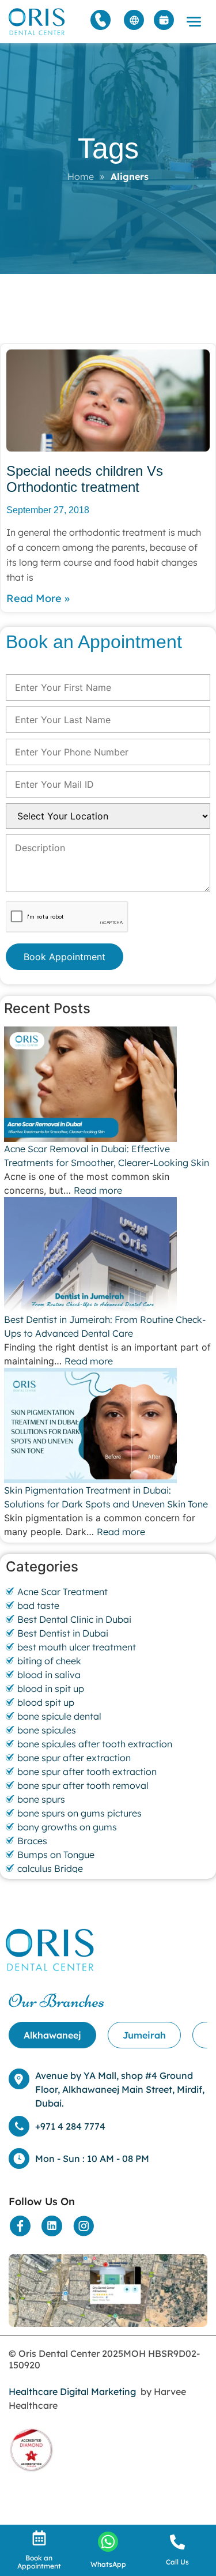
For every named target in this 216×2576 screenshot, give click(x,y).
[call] (177, 2542)
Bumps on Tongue (56, 1855)
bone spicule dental (59, 1716)
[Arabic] (134, 20)
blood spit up (46, 1702)
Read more (98, 1190)
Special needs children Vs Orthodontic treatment (85, 479)
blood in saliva (49, 1675)
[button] (194, 22)
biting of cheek (49, 1661)
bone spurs (41, 1799)
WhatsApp (108, 2564)
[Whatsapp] (108, 2542)
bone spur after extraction (74, 1758)
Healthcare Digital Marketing (72, 2391)
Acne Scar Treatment (62, 1592)
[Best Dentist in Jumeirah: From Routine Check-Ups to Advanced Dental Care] (108, 1255)
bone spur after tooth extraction (87, 1772)
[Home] (37, 22)
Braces (32, 1841)
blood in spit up (51, 1688)
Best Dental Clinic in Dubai (74, 1619)
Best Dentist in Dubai (63, 1633)
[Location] (108, 2291)
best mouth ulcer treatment (77, 1647)
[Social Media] (20, 2226)
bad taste (38, 1605)
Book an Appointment (39, 2562)
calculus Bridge (50, 1868)
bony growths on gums (67, 1827)
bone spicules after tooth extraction (95, 1744)
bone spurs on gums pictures (79, 1813)
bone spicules (47, 1730)
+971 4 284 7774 (70, 2126)
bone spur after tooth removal (83, 1785)
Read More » (38, 598)
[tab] (52, 2035)
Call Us (177, 2562)
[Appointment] (164, 20)
